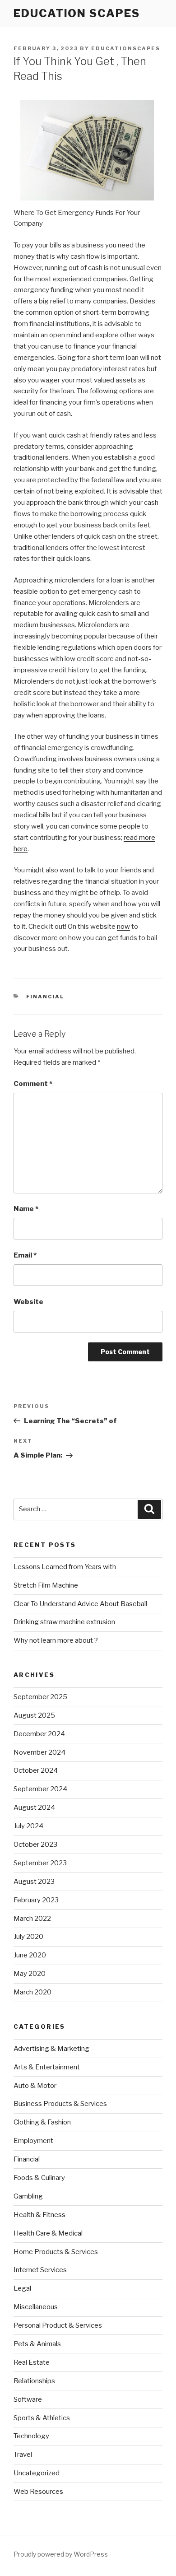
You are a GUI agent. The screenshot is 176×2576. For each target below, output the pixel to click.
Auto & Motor (35, 2086)
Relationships (34, 2381)
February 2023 (36, 1900)
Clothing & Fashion (42, 2122)
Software (28, 2399)
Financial (45, 997)
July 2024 (28, 1826)
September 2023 (40, 1863)
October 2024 (36, 1770)
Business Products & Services (60, 2104)
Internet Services (40, 2270)
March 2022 (32, 1919)
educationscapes (126, 48)
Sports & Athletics (42, 2418)
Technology (31, 2436)
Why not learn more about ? (56, 1640)
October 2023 (35, 1845)
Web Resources (38, 2492)
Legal (22, 2288)
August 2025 (34, 1715)
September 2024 (40, 1789)
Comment (33, 1084)
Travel (23, 2455)
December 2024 (39, 1734)
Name (26, 1209)
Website (28, 1302)
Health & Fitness (39, 2215)
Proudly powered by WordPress (61, 2554)
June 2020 (30, 1955)
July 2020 (28, 1937)
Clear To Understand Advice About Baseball (80, 1604)
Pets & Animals (37, 2344)
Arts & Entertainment (47, 2067)
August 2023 (34, 1882)
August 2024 (34, 1807)
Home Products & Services (56, 2252)
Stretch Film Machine (46, 1585)
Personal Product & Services (58, 2325)
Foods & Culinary (39, 2178)
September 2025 (40, 1697)
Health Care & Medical (48, 2233)
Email (25, 1255)
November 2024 (39, 1752)
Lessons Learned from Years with (65, 1567)
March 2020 (32, 1992)
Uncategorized (37, 2473)
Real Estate (32, 2362)
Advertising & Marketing (51, 2049)
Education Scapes (77, 13)
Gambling (28, 2196)
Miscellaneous (36, 2307)
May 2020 (30, 1974)
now (123, 927)
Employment (33, 2141)
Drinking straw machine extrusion (64, 1622)
